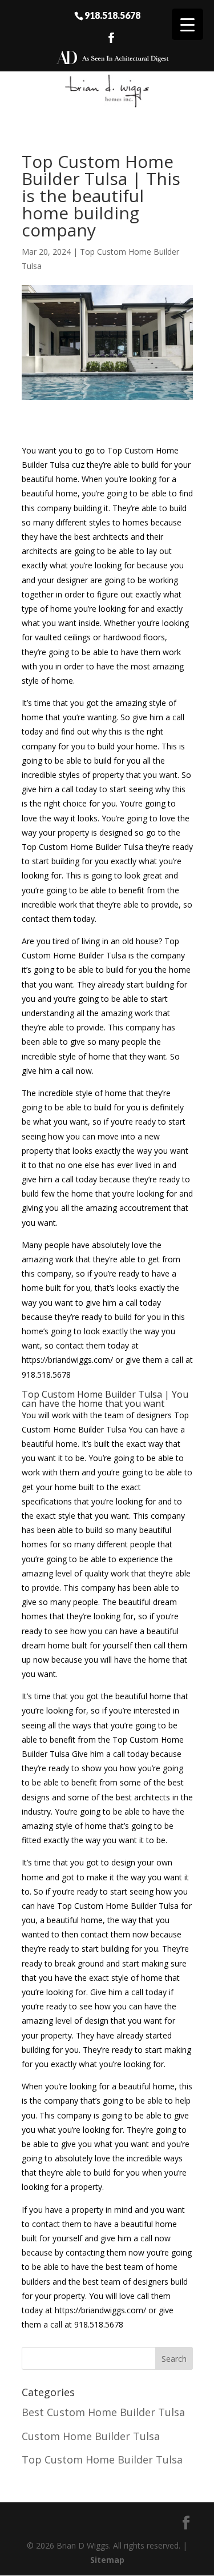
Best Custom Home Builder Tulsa (103, 2412)
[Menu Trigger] (187, 24)
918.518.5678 (112, 15)
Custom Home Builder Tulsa (91, 2436)
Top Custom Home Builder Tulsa (102, 2459)
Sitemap (107, 2560)
